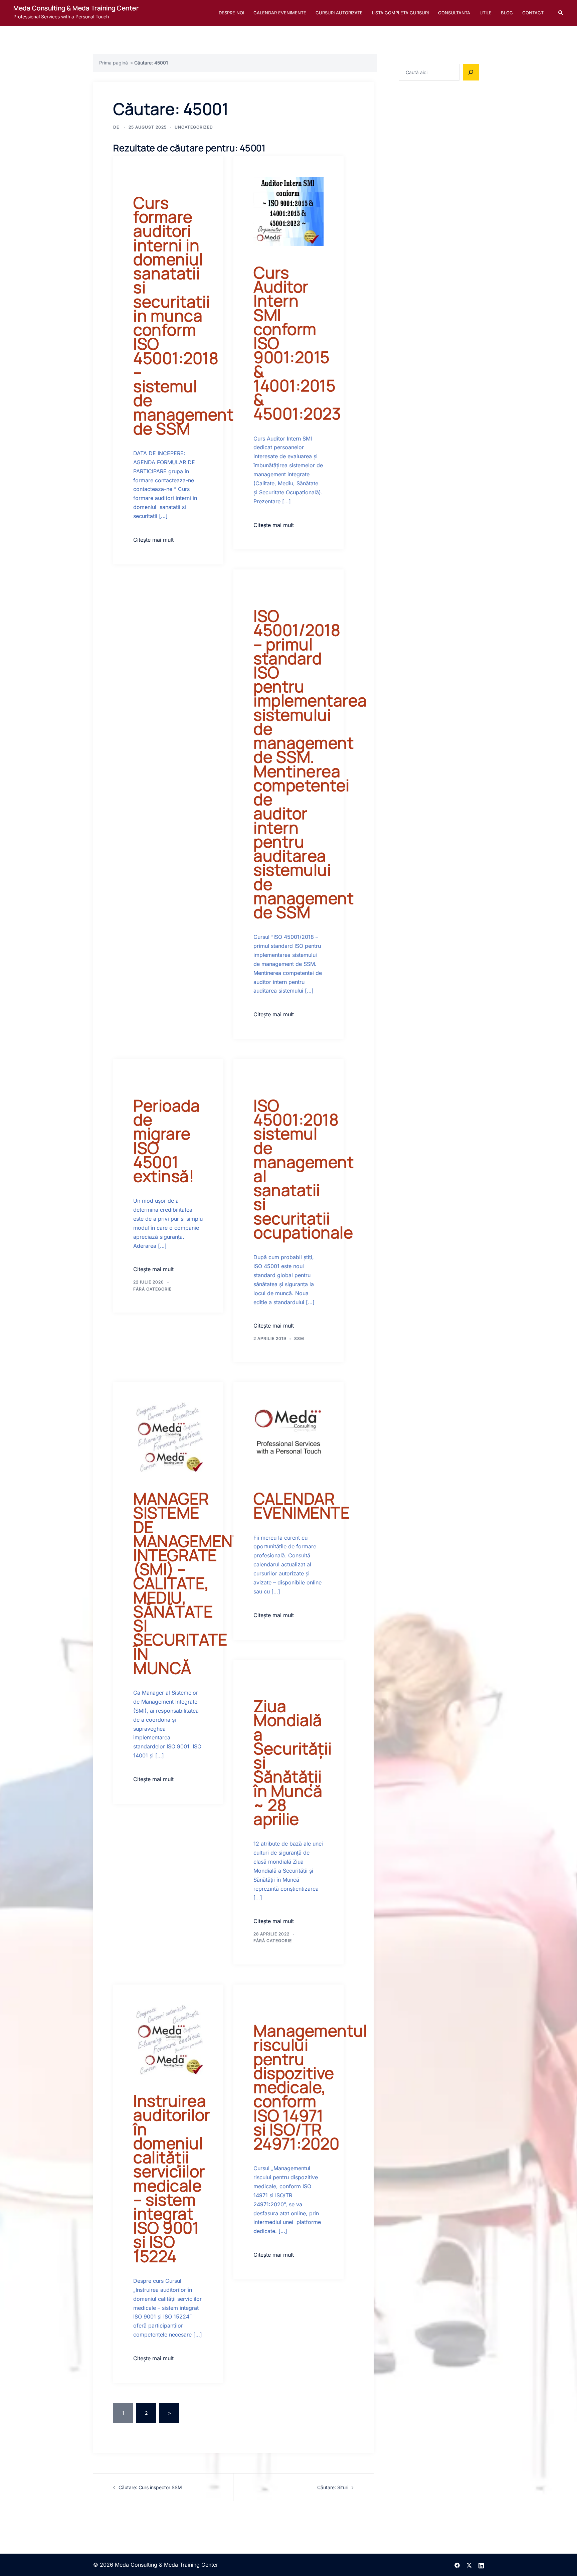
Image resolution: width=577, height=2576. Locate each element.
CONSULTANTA (454, 13)
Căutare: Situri (333, 2487)
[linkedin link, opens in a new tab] (481, 2565)
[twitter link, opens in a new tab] (469, 2565)
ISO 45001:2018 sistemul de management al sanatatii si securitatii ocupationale (304, 1169)
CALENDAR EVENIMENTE (280, 13)
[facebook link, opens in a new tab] (457, 2565)
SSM (299, 1338)
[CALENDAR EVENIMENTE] (288, 1437)
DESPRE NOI (231, 13)
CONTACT (533, 13)
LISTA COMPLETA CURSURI (400, 13)
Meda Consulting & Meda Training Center (76, 8)
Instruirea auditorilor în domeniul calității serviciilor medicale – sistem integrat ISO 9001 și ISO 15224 (172, 2178)
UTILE (486, 13)
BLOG (507, 13)
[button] (561, 13)
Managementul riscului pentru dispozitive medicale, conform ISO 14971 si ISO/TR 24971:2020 (310, 2087)
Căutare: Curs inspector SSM (150, 2487)
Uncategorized (194, 127)
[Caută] (471, 72)
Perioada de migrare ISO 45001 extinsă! (166, 1141)
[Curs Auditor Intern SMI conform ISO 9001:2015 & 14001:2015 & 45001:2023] (288, 211)
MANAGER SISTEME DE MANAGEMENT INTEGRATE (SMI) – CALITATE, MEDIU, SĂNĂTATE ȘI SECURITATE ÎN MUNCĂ (188, 1583)
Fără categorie (152, 1289)
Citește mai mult (153, 540)
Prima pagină (114, 63)
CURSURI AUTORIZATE (339, 13)
